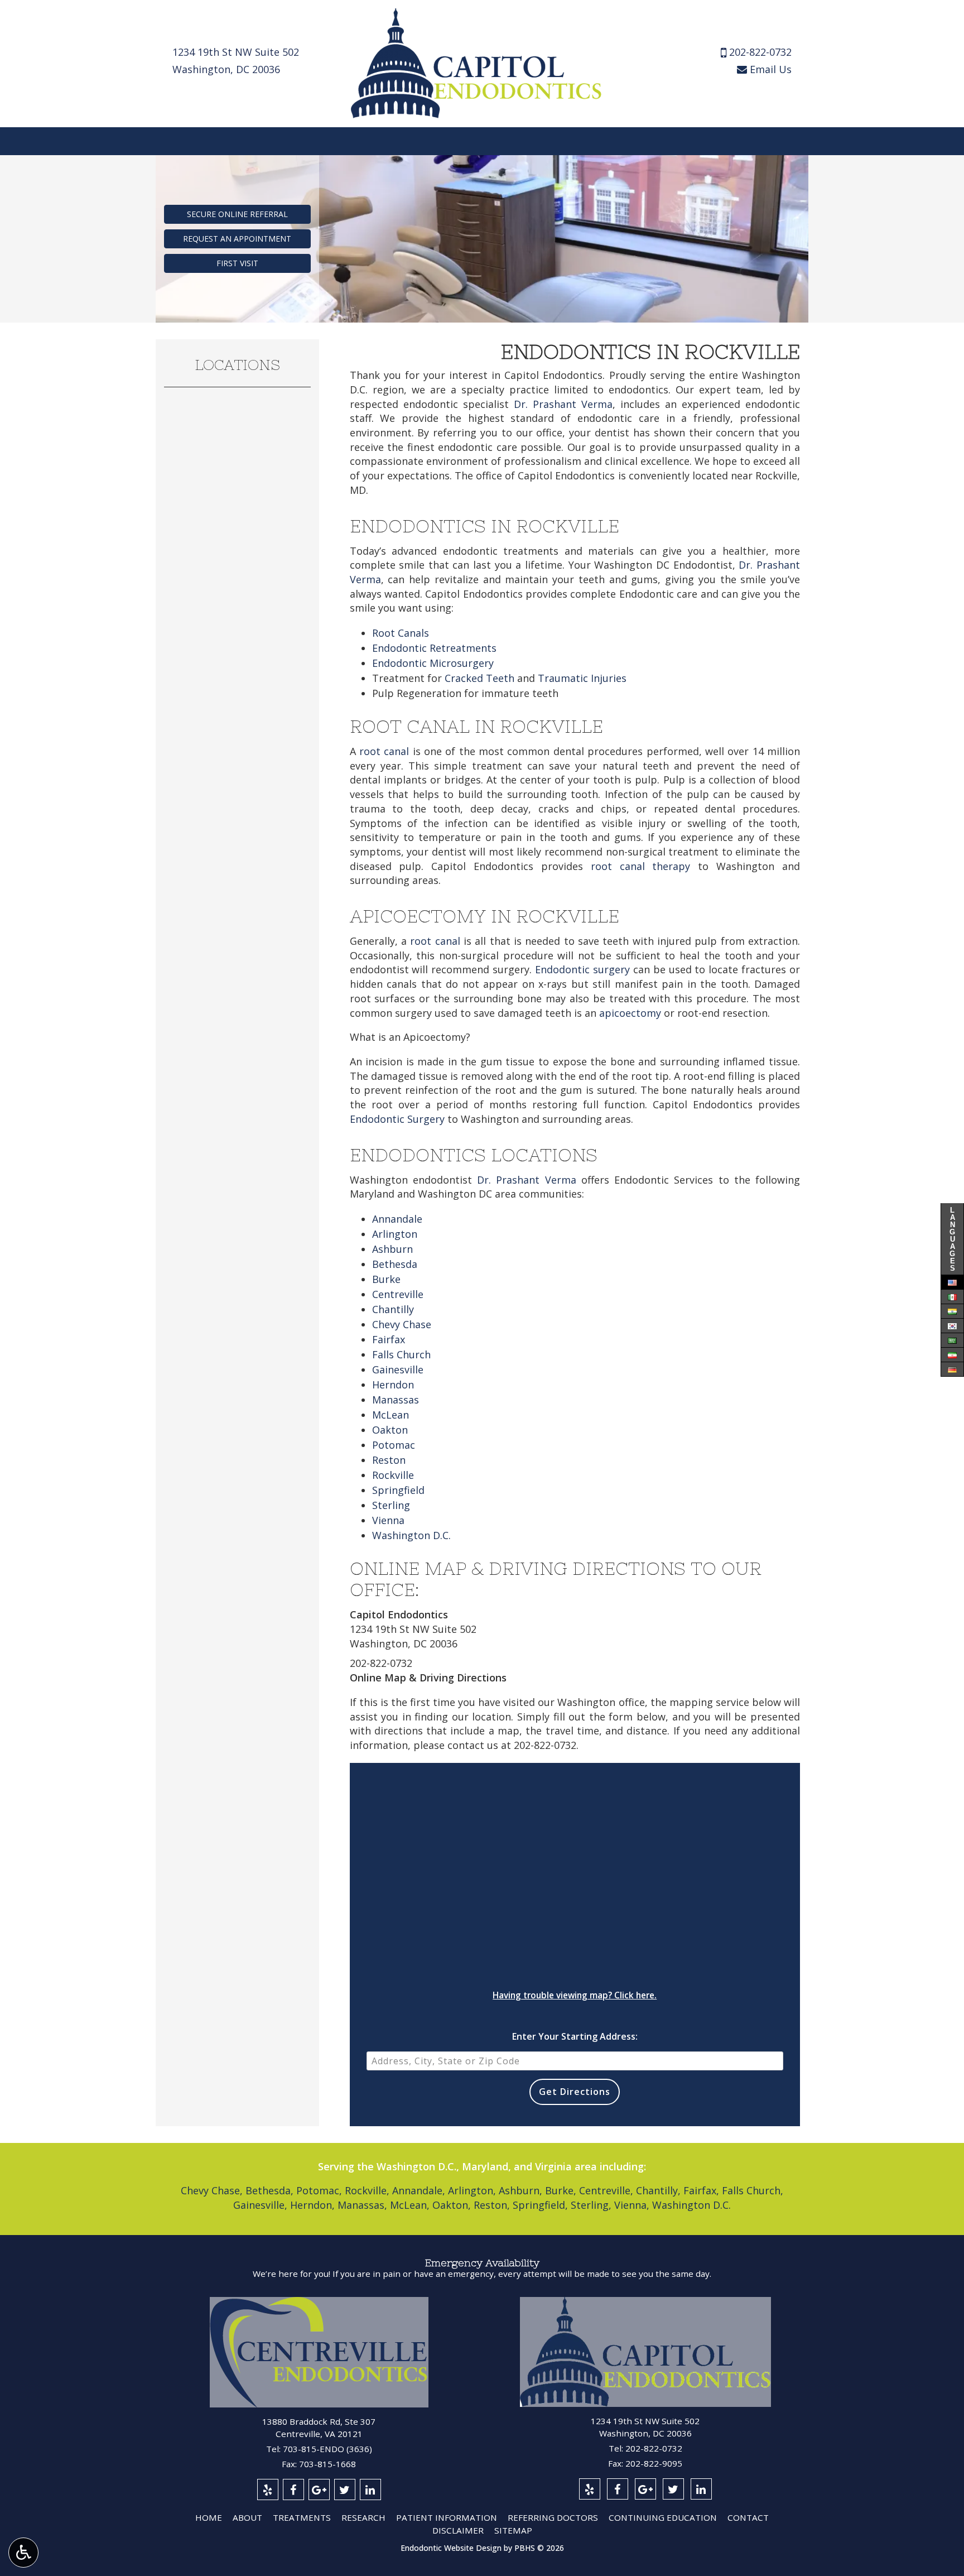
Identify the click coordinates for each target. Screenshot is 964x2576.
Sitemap (513, 2530)
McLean (391, 1415)
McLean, (410, 2205)
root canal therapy (641, 866)
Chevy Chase (402, 1324)
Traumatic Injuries (582, 678)
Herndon (393, 1385)
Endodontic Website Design (451, 2548)
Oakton (390, 1430)
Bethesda (395, 1264)
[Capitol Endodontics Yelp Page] (590, 2489)
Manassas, (362, 2205)
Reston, (492, 2205)
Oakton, (452, 2205)
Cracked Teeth (479, 678)
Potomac (394, 1445)
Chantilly (393, 1309)
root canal (384, 751)
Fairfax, (701, 2190)
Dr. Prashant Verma (563, 404)
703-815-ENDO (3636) (327, 2449)
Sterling (391, 1505)
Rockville (393, 1475)
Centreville (398, 1294)
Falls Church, (753, 2190)
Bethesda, (269, 2190)
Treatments (302, 2517)
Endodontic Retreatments (434, 648)
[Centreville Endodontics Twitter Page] (345, 2490)
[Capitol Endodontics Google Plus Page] (645, 2489)
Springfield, (540, 2205)
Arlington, (472, 2190)
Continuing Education (663, 2517)
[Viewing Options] (23, 2553)
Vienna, (632, 2205)
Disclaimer (458, 2530)
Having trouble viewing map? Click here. (575, 1995)
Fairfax (389, 1339)
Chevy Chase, (212, 2190)
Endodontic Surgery (397, 1119)
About (247, 2517)
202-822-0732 (760, 52)
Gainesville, (260, 2205)
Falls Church (401, 1354)
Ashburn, (520, 2190)
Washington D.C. (411, 1535)
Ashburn (392, 1249)
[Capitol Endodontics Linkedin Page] (701, 2489)
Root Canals (401, 633)
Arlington (395, 1234)
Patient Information (447, 2517)
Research (363, 2517)
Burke (386, 1279)
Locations (237, 365)
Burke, (561, 2190)
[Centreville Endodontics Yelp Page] (268, 2490)
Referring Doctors (553, 2517)
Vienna (388, 1520)
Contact (748, 2517)
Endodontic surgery (582, 969)
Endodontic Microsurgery (433, 663)
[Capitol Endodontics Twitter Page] (673, 2489)
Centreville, (606, 2190)
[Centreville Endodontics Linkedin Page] (370, 2490)
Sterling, (591, 2205)
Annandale (397, 1219)
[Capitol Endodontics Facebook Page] (618, 2489)
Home (209, 2517)
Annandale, (419, 2190)
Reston (389, 1460)
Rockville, (367, 2190)
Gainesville (398, 1369)
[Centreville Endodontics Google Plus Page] (319, 2490)
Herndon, (312, 2205)
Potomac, (319, 2190)
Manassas (396, 1400)
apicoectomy (630, 1013)
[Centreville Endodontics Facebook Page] (293, 2490)
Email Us (769, 69)
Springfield (398, 1490)
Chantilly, (658, 2190)
